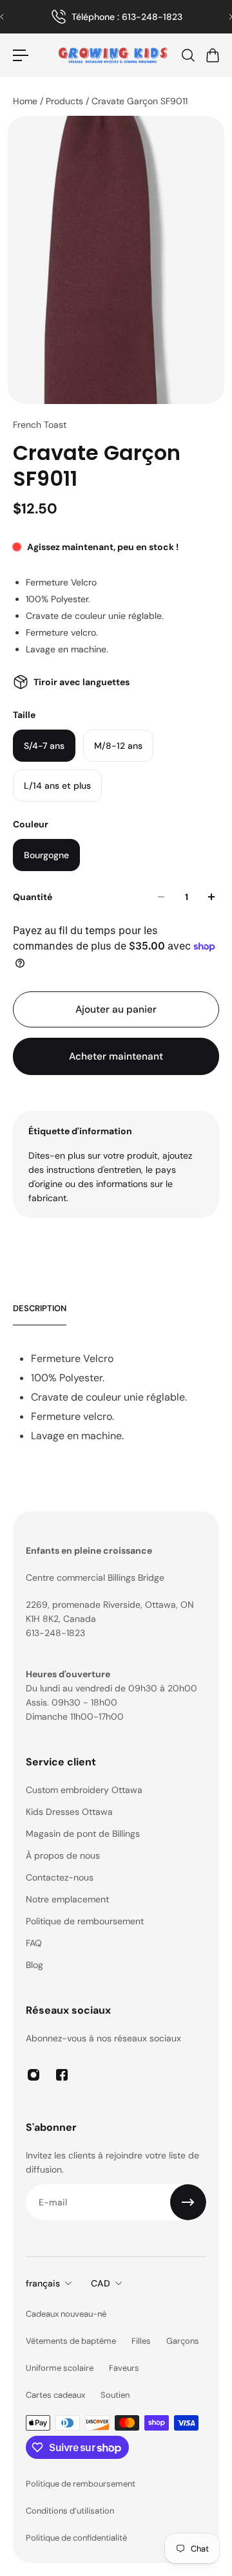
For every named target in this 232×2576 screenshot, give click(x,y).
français (43, 2283)
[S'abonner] (188, 2202)
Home (26, 101)
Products (66, 101)
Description (40, 1308)
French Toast (40, 425)
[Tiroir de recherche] (188, 55)
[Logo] (113, 55)
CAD (101, 2283)
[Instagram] (34, 2075)
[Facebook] (62, 2075)
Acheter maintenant (116, 1056)
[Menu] (21, 55)
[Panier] (212, 55)
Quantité (33, 897)
